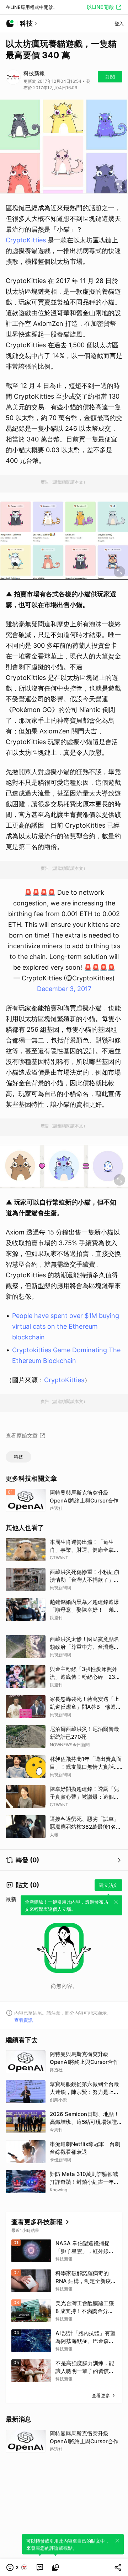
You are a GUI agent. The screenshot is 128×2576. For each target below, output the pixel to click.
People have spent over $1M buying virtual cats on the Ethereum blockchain (66, 1326)
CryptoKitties (26, 240)
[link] (40, 2567)
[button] (17, 2567)
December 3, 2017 (64, 989)
